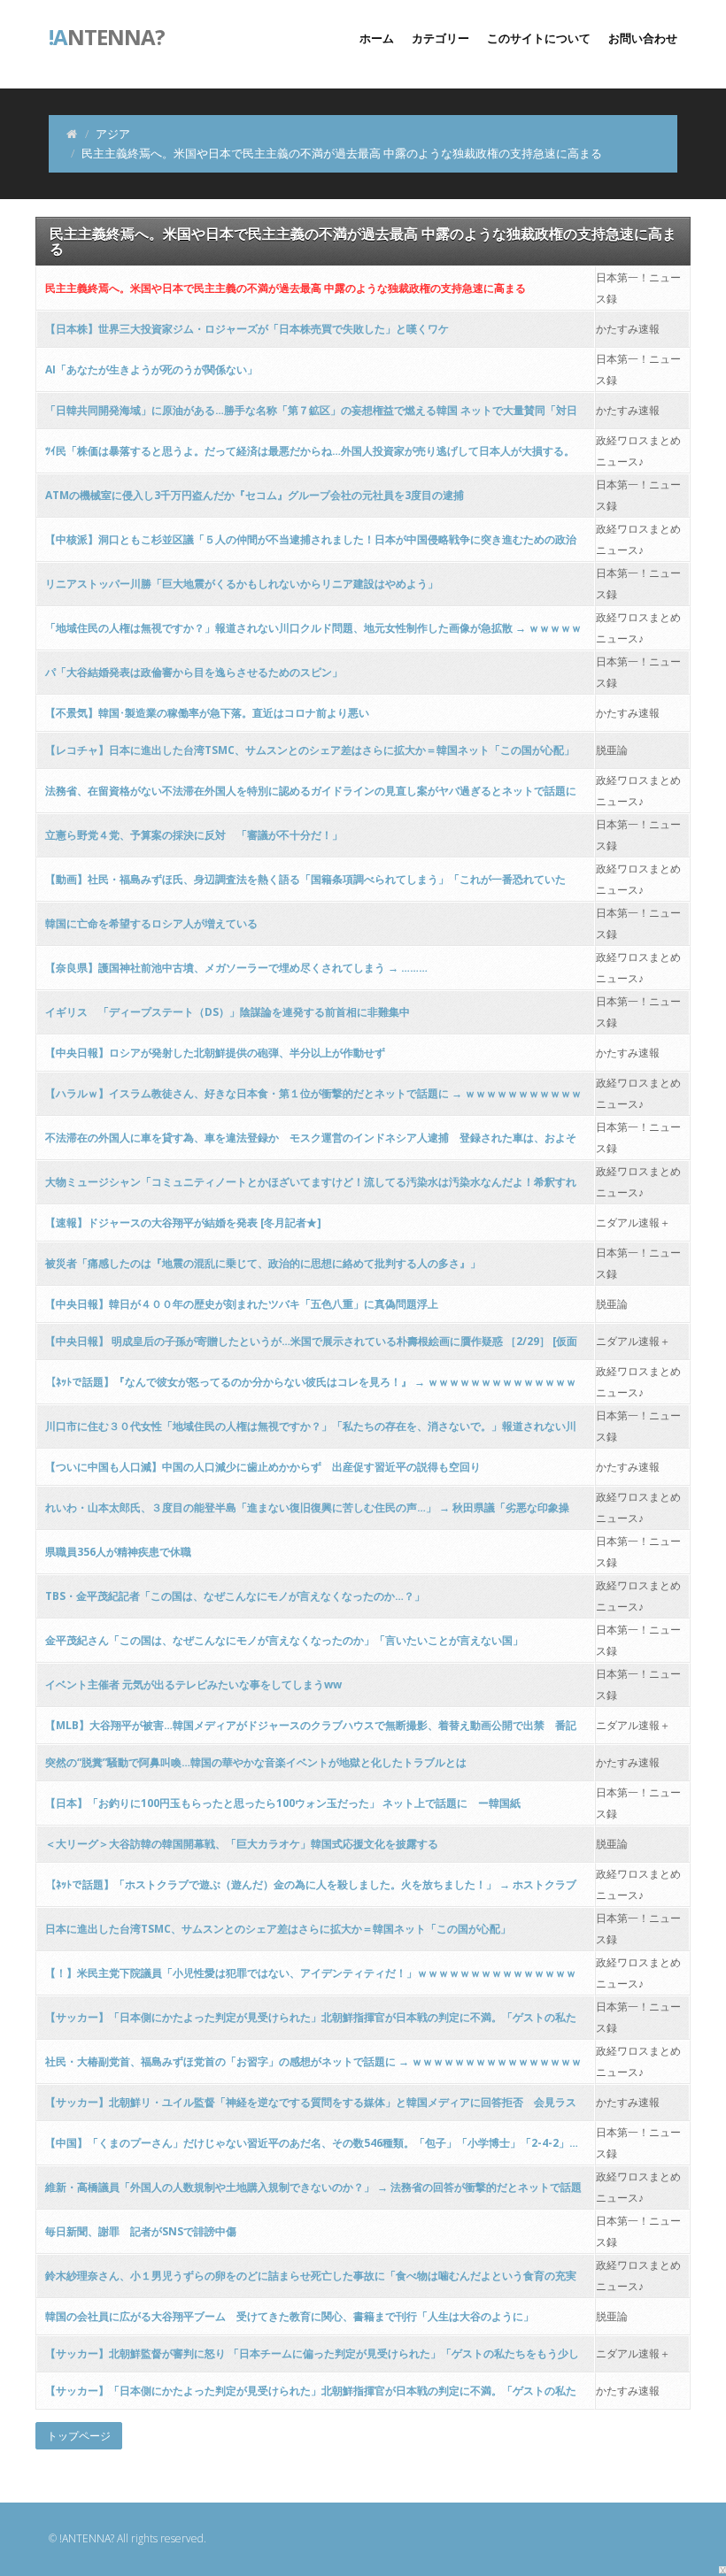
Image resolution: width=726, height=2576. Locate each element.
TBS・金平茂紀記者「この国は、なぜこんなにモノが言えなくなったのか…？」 (235, 1596)
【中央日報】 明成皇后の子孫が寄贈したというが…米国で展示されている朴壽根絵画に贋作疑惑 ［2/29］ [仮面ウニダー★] (311, 1346)
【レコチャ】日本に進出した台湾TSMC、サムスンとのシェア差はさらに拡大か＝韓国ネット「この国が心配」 (310, 750)
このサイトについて (539, 38)
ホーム (377, 38)
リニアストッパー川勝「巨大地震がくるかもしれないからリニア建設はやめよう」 (242, 584)
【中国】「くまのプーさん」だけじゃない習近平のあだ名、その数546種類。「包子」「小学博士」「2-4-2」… (312, 2143)
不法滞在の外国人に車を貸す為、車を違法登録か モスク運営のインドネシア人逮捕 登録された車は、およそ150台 (311, 1143)
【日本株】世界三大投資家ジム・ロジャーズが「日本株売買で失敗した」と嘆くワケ (247, 329)
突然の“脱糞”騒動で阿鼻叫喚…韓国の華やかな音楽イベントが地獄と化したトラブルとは (256, 1762)
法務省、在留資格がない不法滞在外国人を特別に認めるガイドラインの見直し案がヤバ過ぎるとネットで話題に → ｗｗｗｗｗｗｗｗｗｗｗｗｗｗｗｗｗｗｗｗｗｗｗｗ (311, 796)
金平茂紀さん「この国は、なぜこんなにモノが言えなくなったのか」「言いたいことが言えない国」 (284, 1640)
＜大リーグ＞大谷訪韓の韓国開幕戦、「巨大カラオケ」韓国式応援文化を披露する (242, 1844)
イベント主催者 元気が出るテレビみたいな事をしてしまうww (193, 1684)
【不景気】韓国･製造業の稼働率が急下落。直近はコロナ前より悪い (207, 713)
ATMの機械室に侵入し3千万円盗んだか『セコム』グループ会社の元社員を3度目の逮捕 (255, 495)
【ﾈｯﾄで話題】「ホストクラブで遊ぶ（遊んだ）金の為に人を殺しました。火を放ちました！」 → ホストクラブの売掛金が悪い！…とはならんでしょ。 (311, 1890)
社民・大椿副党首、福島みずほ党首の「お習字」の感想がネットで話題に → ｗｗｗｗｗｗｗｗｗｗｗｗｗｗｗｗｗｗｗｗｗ (313, 2067)
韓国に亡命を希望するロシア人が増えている (151, 923)
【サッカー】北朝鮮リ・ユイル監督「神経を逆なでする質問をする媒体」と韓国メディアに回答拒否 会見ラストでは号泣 (311, 2107)
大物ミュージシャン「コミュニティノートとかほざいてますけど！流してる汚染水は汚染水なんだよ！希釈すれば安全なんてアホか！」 (311, 1187)
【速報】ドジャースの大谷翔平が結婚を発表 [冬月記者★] (183, 1223)
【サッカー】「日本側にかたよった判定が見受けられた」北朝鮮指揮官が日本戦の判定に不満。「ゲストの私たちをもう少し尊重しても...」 (311, 2396)
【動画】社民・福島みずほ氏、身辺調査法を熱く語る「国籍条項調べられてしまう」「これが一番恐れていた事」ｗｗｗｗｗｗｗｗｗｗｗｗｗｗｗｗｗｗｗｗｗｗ (305, 884)
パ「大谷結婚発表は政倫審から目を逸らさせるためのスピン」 (194, 672)
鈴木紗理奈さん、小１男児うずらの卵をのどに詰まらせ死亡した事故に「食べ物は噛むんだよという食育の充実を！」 (311, 2281)
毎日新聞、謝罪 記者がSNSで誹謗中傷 (141, 2231)
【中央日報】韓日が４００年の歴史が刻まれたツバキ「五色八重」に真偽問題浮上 (242, 1304)
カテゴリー (440, 38)
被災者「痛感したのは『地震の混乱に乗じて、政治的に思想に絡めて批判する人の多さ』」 (263, 1263)
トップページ (79, 2436)
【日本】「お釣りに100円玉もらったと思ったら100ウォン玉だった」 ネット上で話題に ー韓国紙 (283, 1803)
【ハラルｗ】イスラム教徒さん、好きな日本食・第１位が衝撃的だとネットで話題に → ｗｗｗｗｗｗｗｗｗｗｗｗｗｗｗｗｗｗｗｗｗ (313, 1099)
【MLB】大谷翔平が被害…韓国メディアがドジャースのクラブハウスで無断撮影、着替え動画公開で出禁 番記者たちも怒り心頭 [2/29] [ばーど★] (311, 1730)
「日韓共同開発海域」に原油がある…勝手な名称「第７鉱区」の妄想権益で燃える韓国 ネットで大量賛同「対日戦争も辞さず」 (311, 415)
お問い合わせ (643, 38)
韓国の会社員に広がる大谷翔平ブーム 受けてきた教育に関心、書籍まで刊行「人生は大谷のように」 (290, 2316)
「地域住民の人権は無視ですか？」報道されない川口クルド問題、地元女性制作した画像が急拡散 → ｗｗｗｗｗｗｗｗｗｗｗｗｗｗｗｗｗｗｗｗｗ (313, 633)
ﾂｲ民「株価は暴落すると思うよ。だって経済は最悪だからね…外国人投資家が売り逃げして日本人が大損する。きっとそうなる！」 (310, 456)
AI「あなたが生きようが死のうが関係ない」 (151, 369)
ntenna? (107, 35)
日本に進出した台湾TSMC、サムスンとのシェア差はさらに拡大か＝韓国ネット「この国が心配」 (278, 1929)
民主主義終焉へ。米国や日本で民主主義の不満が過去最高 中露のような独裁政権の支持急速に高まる (286, 288)
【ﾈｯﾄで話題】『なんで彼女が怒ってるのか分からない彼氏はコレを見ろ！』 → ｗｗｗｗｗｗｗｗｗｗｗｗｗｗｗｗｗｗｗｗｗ (311, 1387)
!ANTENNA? (87, 2538)
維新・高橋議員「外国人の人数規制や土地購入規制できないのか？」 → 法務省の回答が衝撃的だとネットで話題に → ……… (313, 2192)
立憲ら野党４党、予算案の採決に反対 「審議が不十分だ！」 (194, 835)
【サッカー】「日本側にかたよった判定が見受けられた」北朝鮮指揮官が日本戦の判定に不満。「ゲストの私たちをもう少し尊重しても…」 (311, 2022)
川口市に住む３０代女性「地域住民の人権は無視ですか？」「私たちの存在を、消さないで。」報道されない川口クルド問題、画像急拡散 (311, 1431)
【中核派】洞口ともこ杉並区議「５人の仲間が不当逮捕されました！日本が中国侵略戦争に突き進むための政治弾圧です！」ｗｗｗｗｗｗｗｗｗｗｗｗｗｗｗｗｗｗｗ (311, 545)
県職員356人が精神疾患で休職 (118, 1552)
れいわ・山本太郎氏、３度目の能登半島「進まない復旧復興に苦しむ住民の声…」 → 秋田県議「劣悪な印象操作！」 (307, 1513)
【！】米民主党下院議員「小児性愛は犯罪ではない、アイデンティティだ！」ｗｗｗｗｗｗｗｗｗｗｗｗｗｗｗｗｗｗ (311, 1978)
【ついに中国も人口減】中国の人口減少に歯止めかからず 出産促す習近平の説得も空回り (263, 1467)
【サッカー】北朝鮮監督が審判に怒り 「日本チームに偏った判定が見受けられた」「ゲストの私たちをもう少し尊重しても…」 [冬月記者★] (312, 2359)
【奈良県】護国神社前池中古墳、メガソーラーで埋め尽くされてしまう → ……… (236, 968)
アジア (113, 134)
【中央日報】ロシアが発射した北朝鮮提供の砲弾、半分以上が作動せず (215, 1053)
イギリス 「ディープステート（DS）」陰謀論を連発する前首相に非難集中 (228, 1012)
